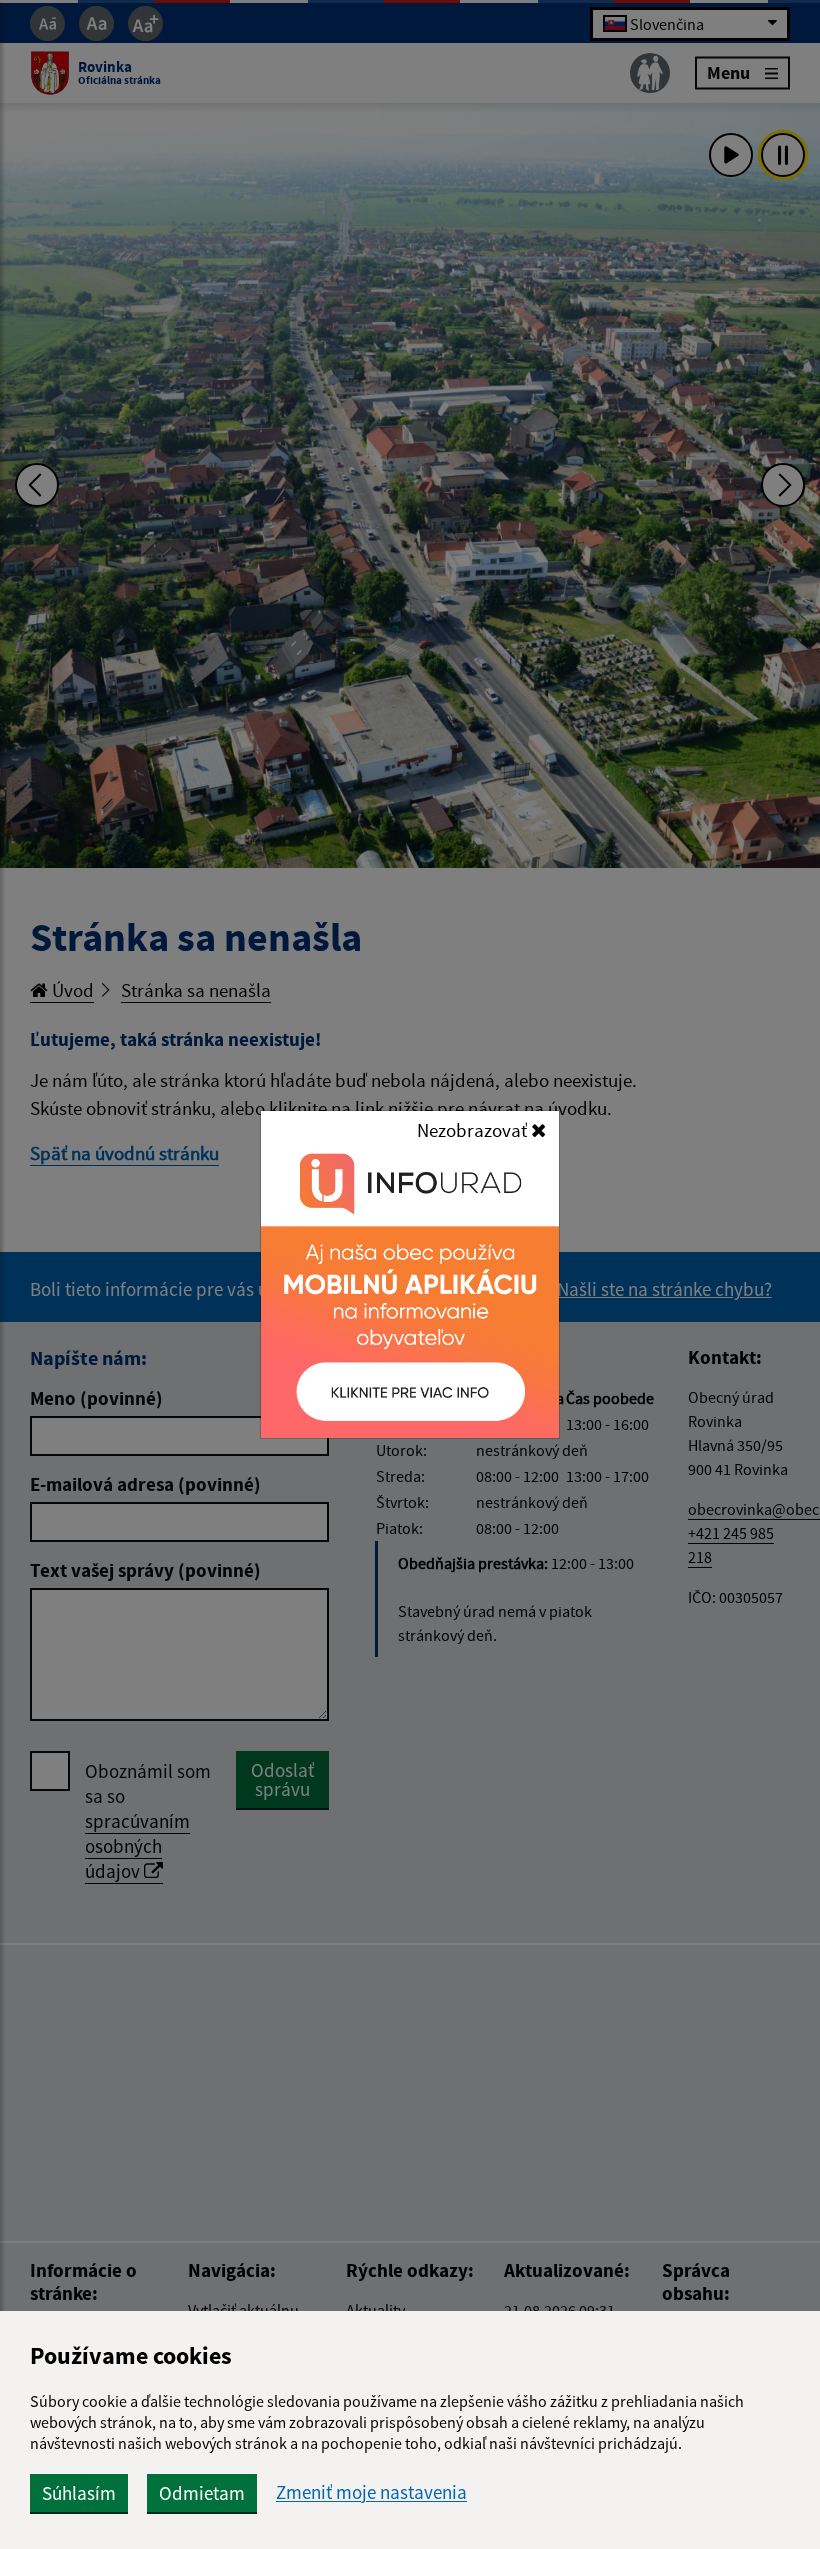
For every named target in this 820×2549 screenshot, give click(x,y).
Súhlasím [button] (79, 2493)
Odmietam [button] (202, 2493)
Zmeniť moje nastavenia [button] (371, 2492)
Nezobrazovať (474, 1130)
